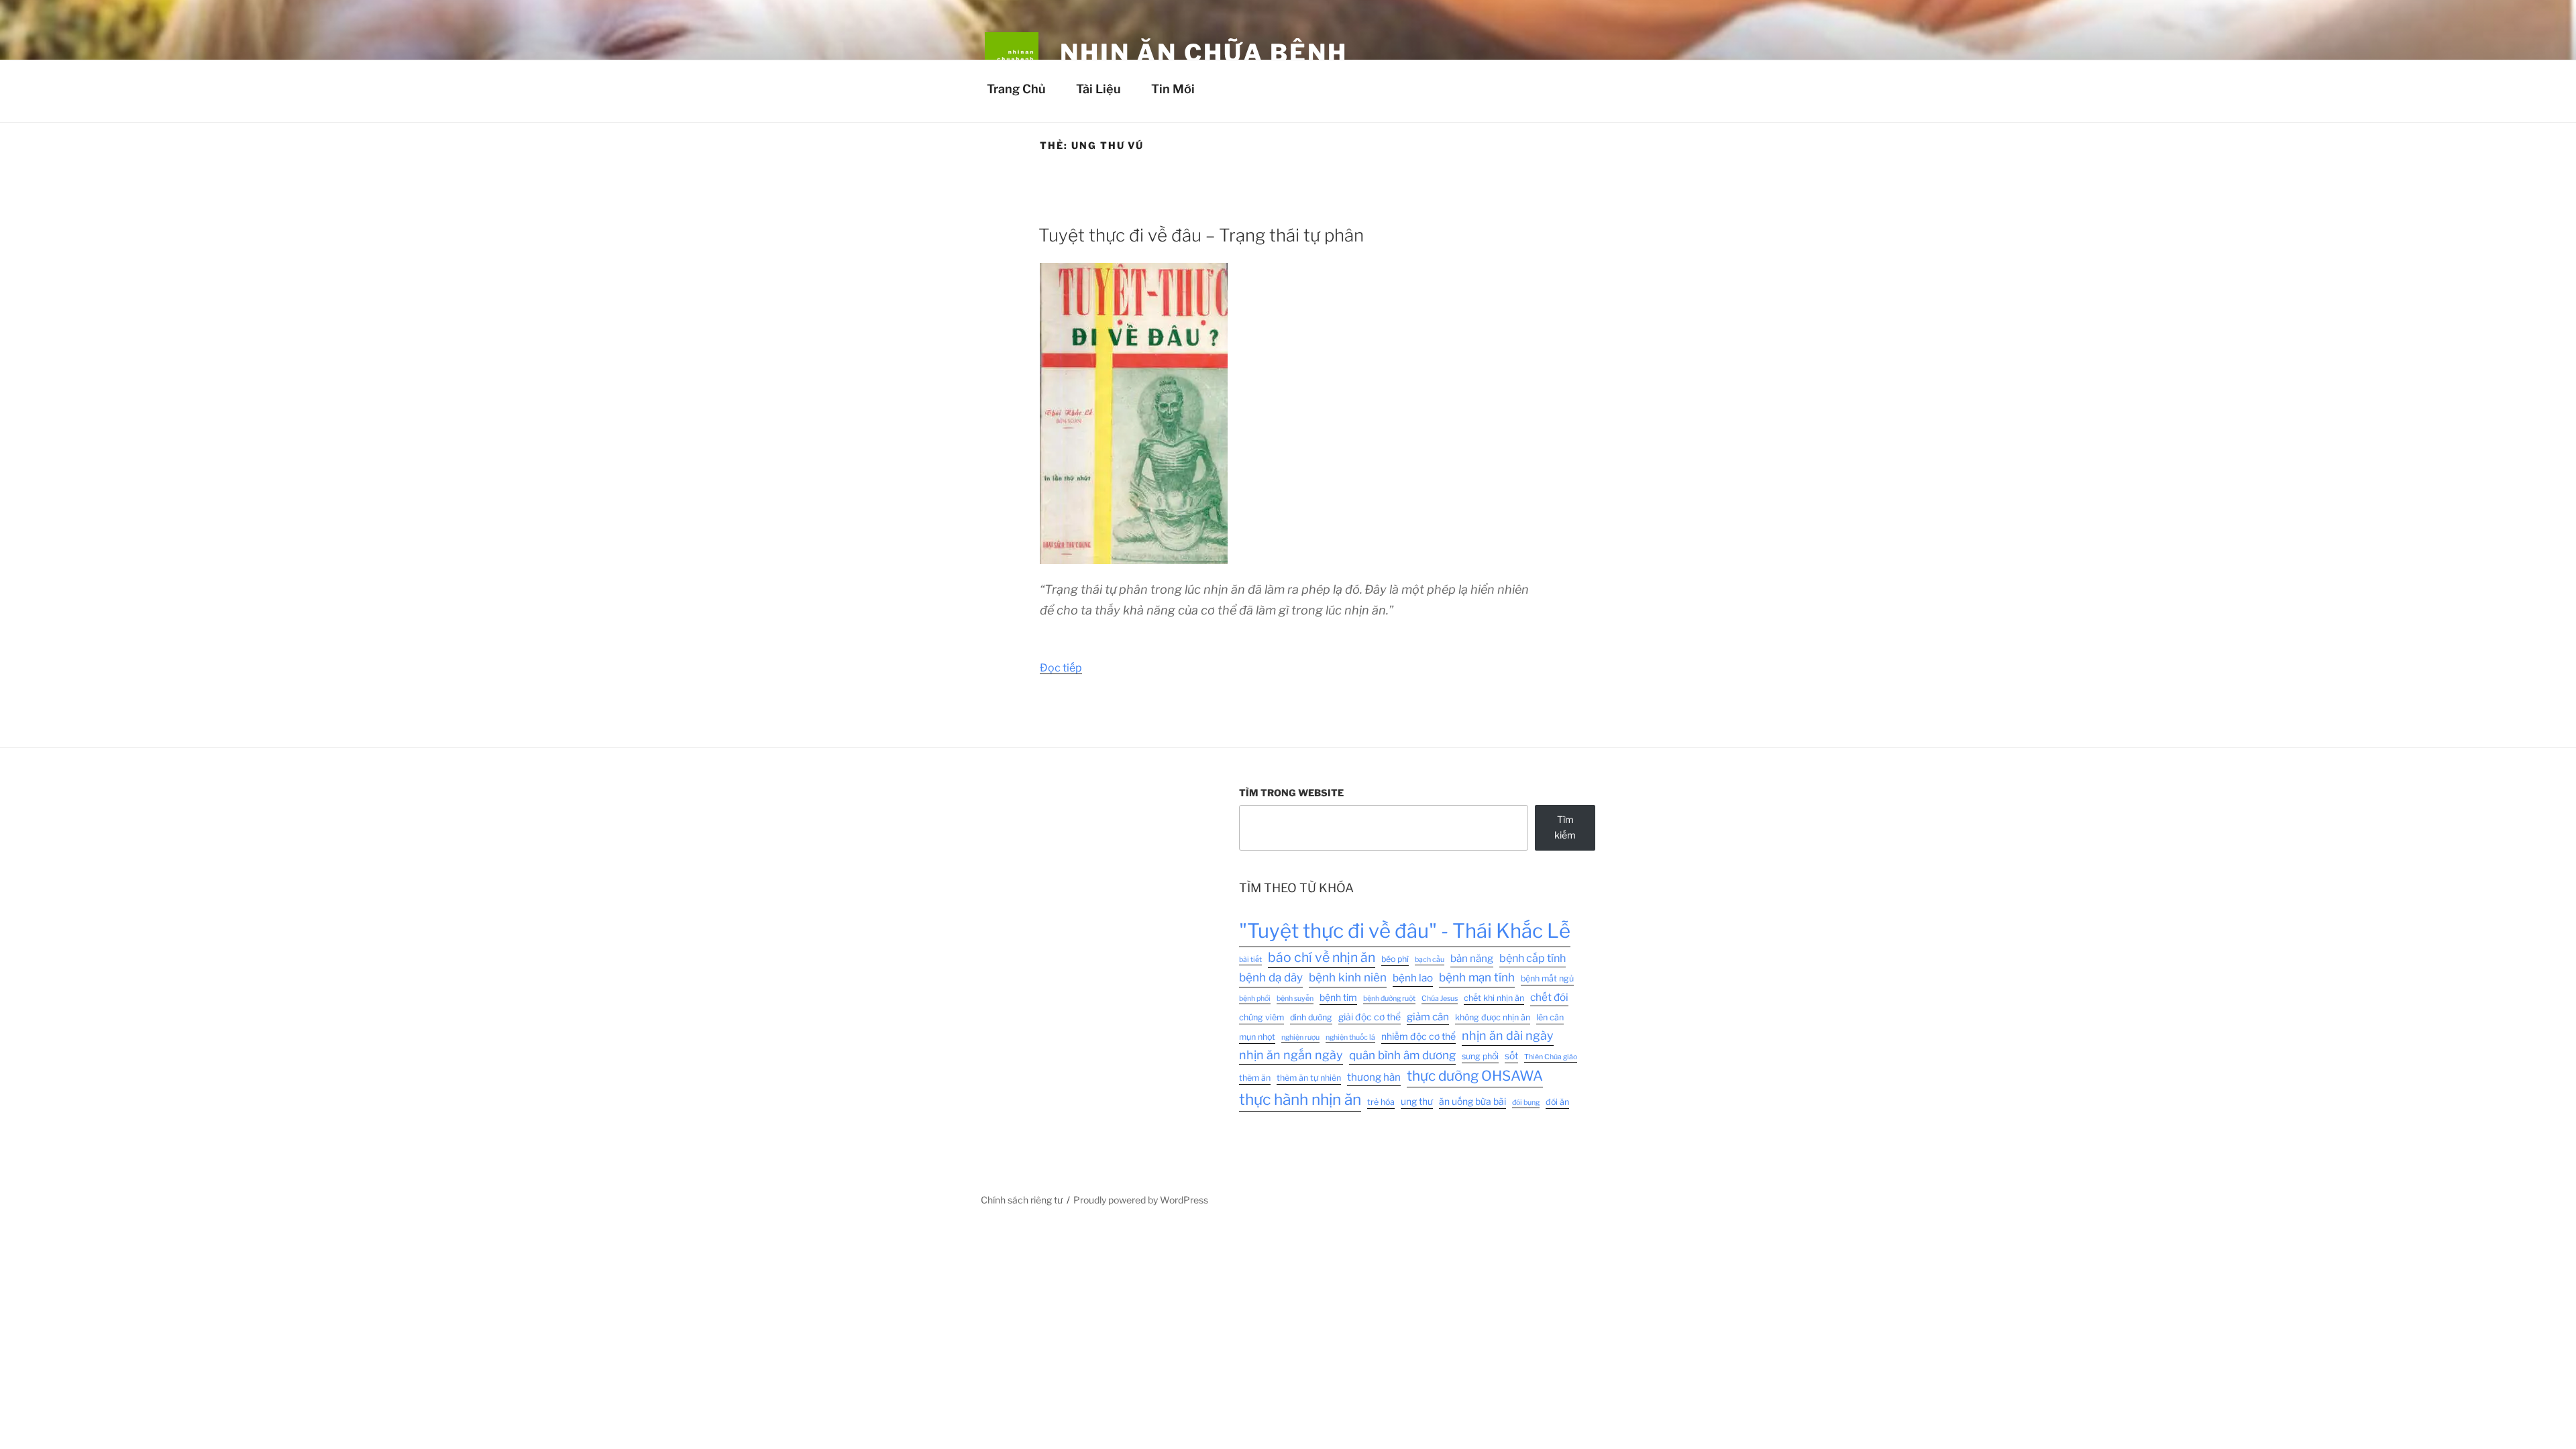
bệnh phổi (1255, 999)
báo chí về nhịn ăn (1322, 957)
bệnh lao (1413, 978)
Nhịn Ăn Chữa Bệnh (1204, 53)
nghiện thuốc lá (1350, 1037)
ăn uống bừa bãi (1472, 1102)
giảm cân (1428, 1017)
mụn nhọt (1257, 1037)
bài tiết (1250, 960)
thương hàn (1374, 1077)
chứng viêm (1262, 1017)
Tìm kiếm (1565, 827)
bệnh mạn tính (1477, 977)
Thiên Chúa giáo (1551, 1057)
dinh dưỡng (1311, 1017)
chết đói (1549, 997)
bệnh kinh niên (1348, 977)
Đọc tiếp (1061, 668)
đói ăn (1557, 1102)
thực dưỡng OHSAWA (1475, 1076)
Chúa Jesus (1440, 999)
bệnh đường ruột (1389, 999)
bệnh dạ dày (1271, 977)
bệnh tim (1338, 998)
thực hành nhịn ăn (1300, 1099)
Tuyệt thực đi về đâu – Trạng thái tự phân (1201, 235)
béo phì (1395, 959)
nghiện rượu (1300, 1037)
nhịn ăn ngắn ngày (1291, 1055)
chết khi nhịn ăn (1494, 998)
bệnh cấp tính (1533, 958)
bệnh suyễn (1295, 999)
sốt (1511, 1056)
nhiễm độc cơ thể (1418, 1036)
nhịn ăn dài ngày (1508, 1035)
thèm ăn (1255, 1078)
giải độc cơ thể (1370, 1017)
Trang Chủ (1016, 89)
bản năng (1472, 958)
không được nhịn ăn (1493, 1017)
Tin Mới (1173, 89)
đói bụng (1526, 1103)
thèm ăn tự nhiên (1309, 1078)
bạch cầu (1430, 960)
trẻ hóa (1381, 1102)
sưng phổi (1480, 1056)
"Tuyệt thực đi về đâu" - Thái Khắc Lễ (1405, 931)
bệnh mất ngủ (1547, 978)
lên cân (1550, 1017)
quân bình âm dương (1402, 1055)
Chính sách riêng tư (1022, 1200)
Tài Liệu (1098, 89)
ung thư (1417, 1102)
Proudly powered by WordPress (1141, 1200)
